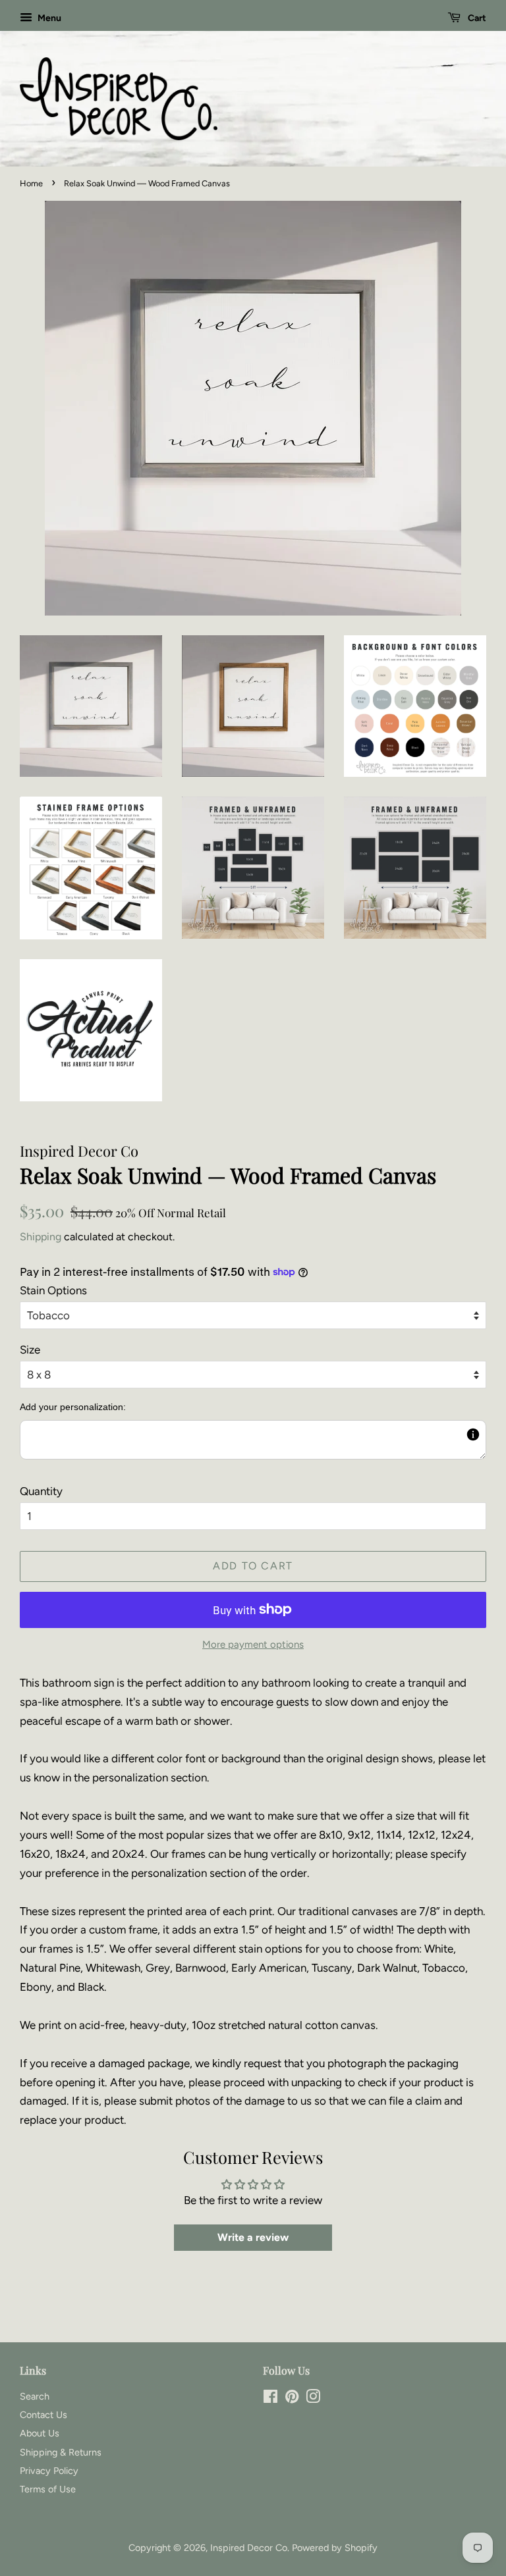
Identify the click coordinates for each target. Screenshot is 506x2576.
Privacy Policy (49, 2471)
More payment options (253, 1644)
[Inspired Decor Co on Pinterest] (292, 2399)
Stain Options (53, 1290)
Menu (48, 18)
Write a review (253, 2237)
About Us (40, 2433)
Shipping (41, 1237)
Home (31, 183)
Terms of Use (48, 2489)
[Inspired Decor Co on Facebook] (270, 2399)
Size (30, 1350)
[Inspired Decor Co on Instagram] (313, 2399)
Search (35, 2396)
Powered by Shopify (335, 2548)
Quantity (41, 1491)
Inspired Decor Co (249, 2548)
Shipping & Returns (61, 2452)
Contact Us (43, 2415)
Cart (476, 18)
